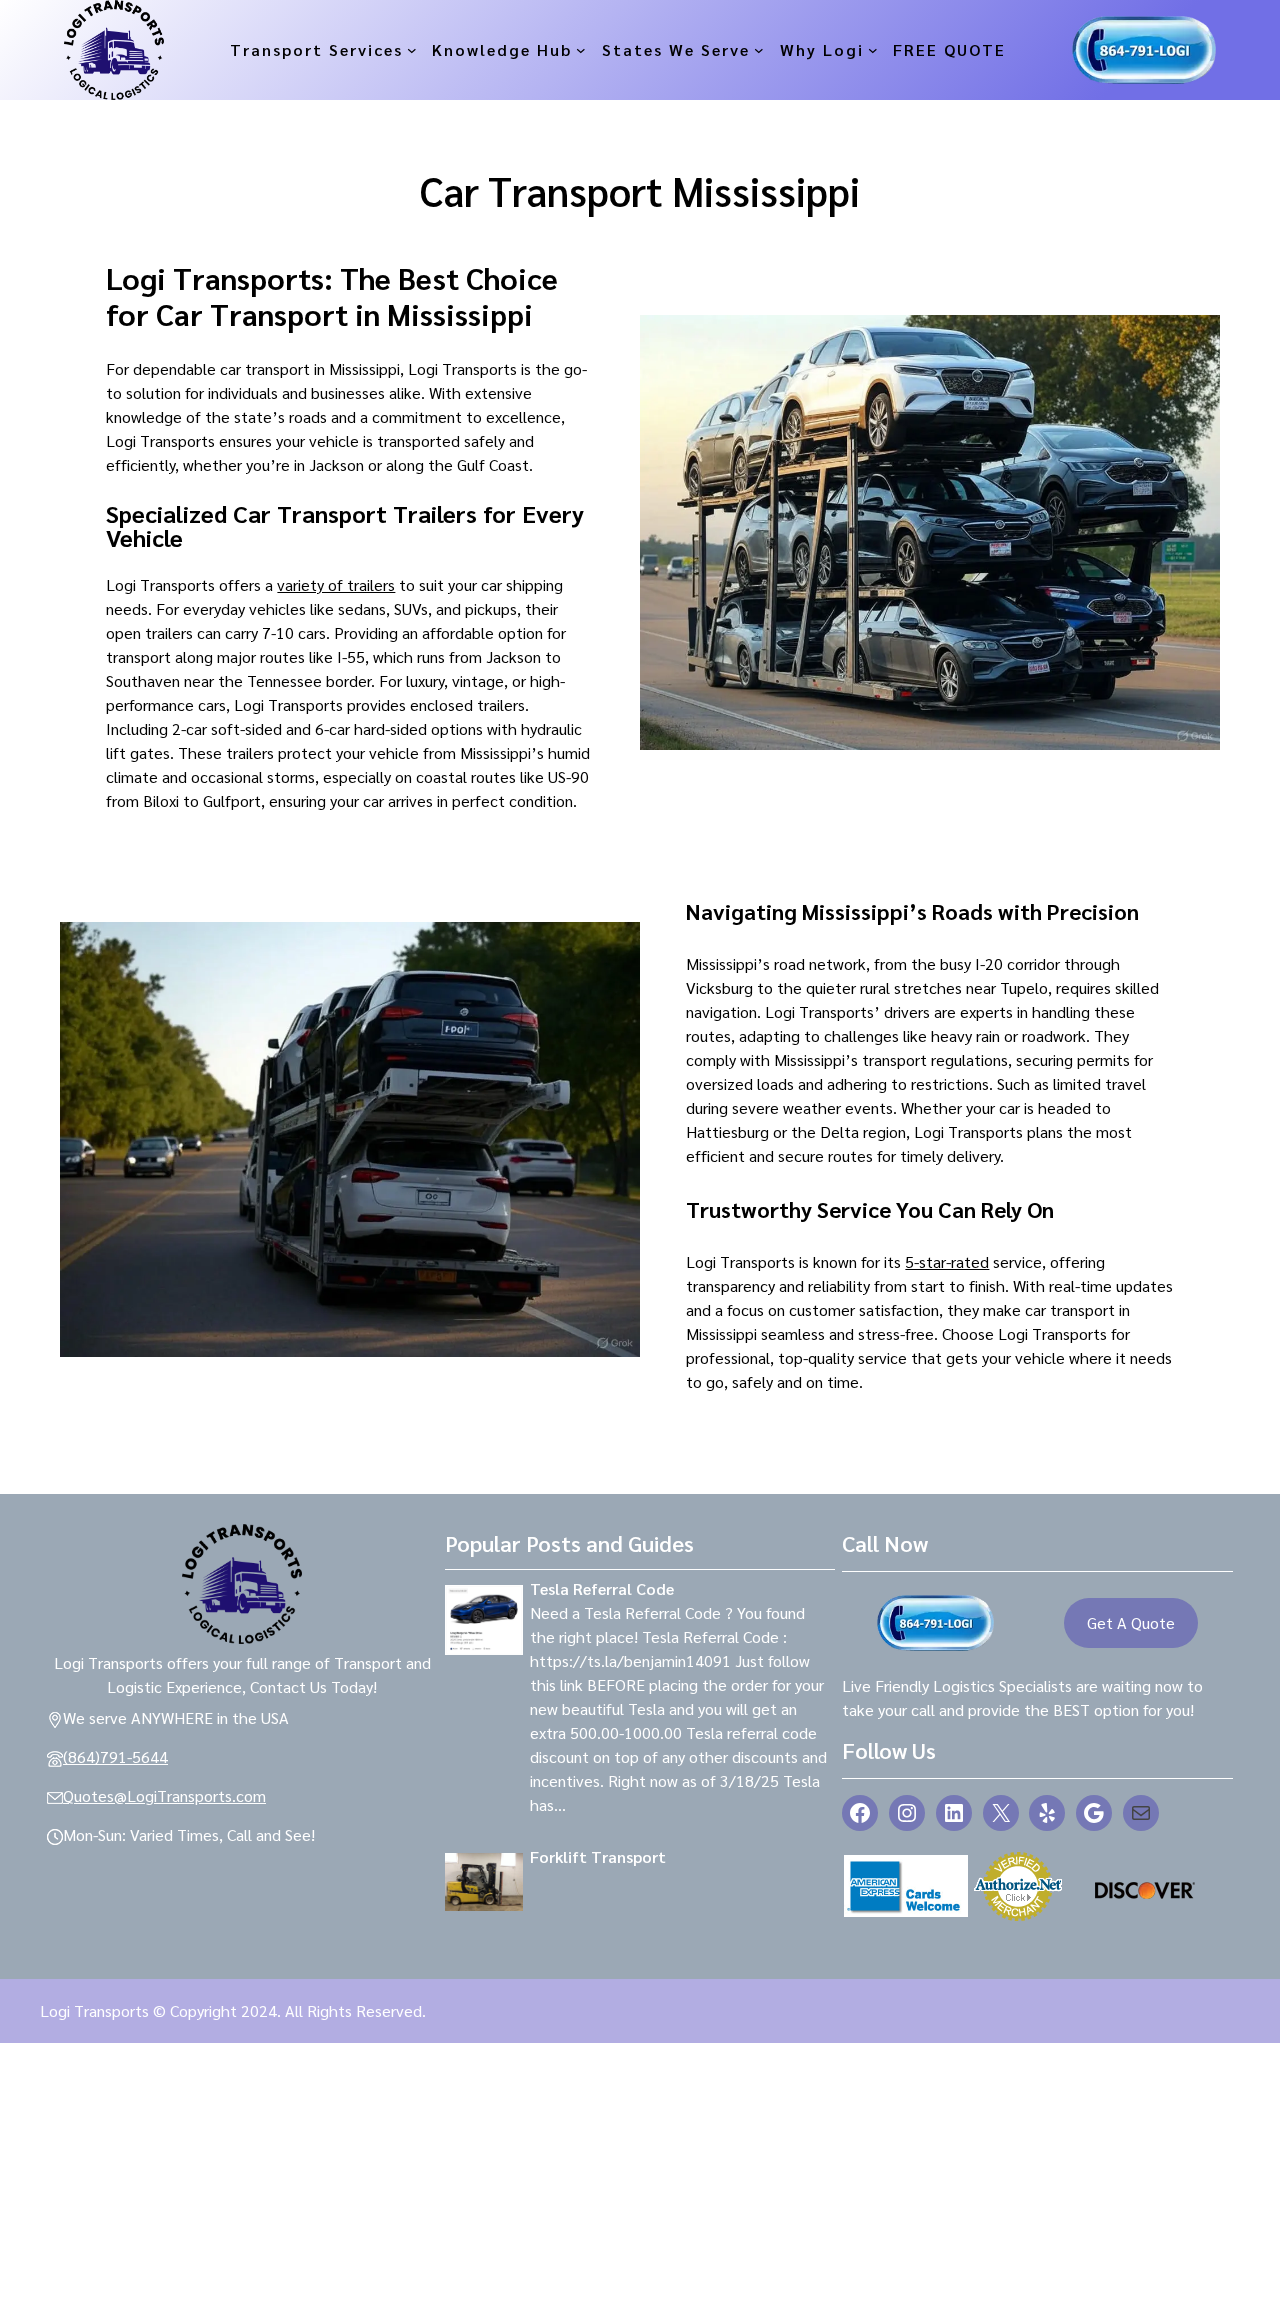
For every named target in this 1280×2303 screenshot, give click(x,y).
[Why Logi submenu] (873, 50)
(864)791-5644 (115, 1756)
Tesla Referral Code (602, 1588)
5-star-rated (947, 1261)
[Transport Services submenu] (412, 50)
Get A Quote (1131, 1622)
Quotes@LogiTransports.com (164, 1795)
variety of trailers (336, 584)
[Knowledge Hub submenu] (581, 50)
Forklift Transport (598, 1856)
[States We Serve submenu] (759, 50)
